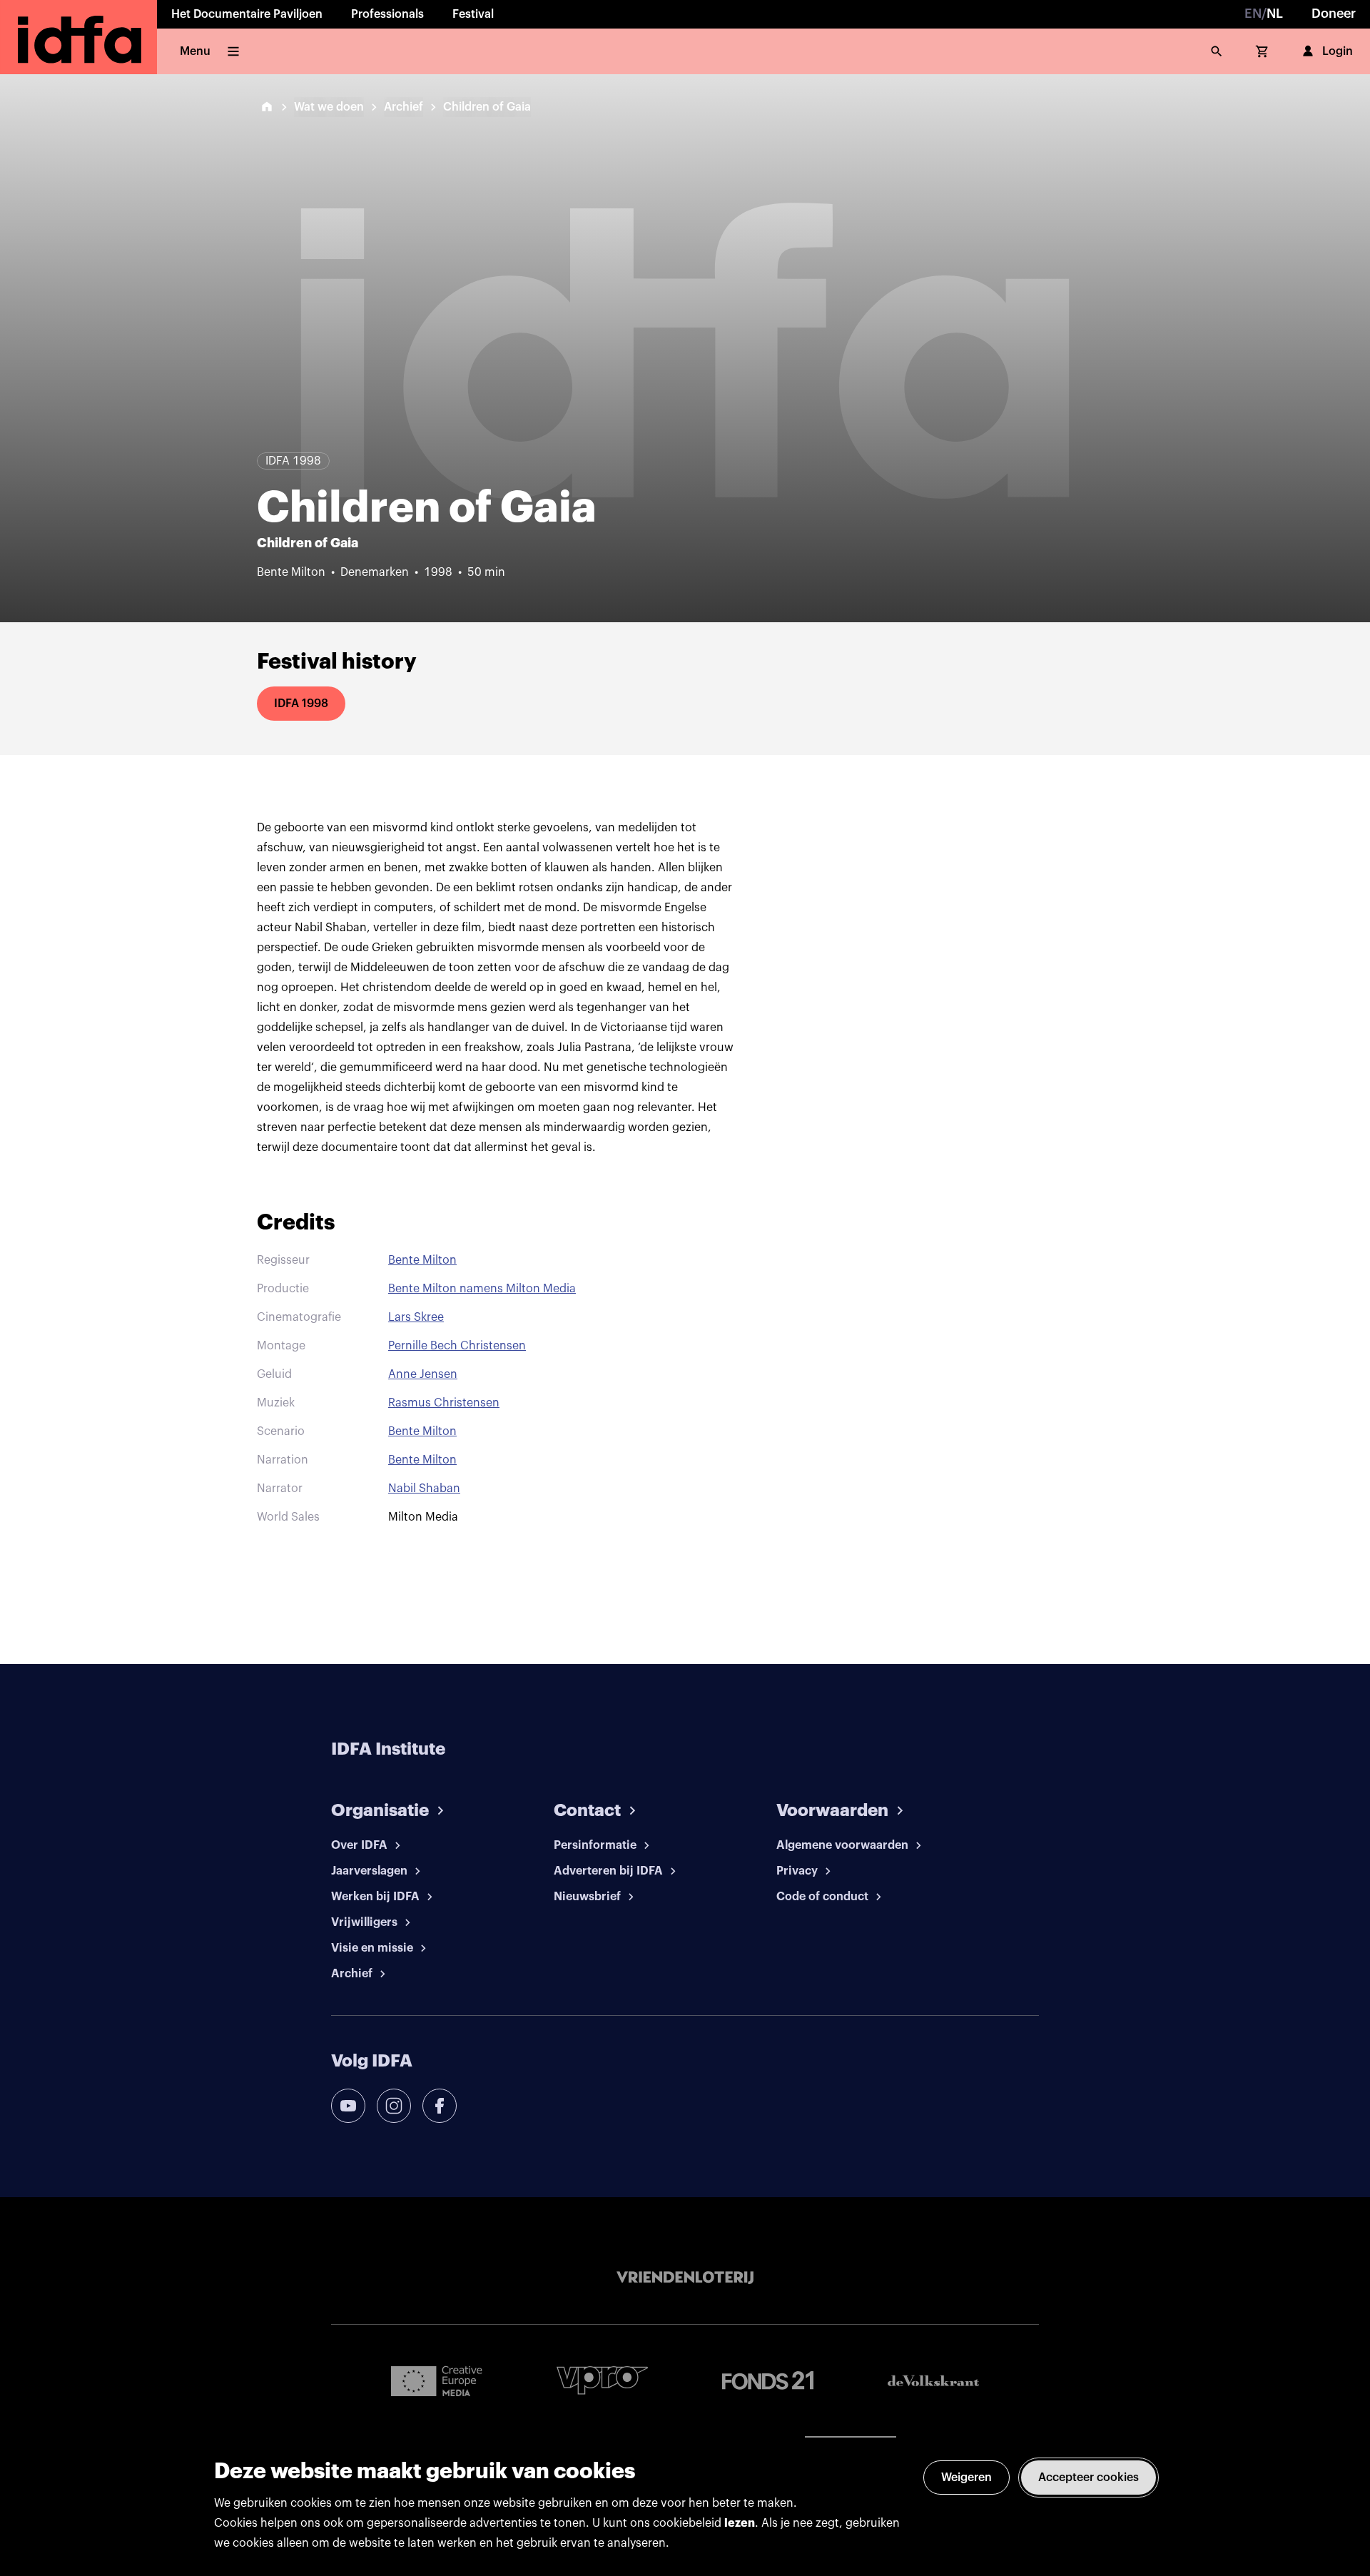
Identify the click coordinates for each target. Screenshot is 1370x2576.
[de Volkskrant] (933, 2381)
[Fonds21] (768, 2381)
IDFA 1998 (301, 704)
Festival (473, 14)
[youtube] (348, 2106)
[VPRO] (602, 2380)
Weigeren (966, 2478)
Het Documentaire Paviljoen (247, 14)
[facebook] (440, 2106)
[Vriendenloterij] (685, 2278)
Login (1338, 51)
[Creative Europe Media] (437, 2380)
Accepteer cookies (1089, 2478)
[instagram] (394, 2106)
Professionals (387, 14)
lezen (740, 2523)
